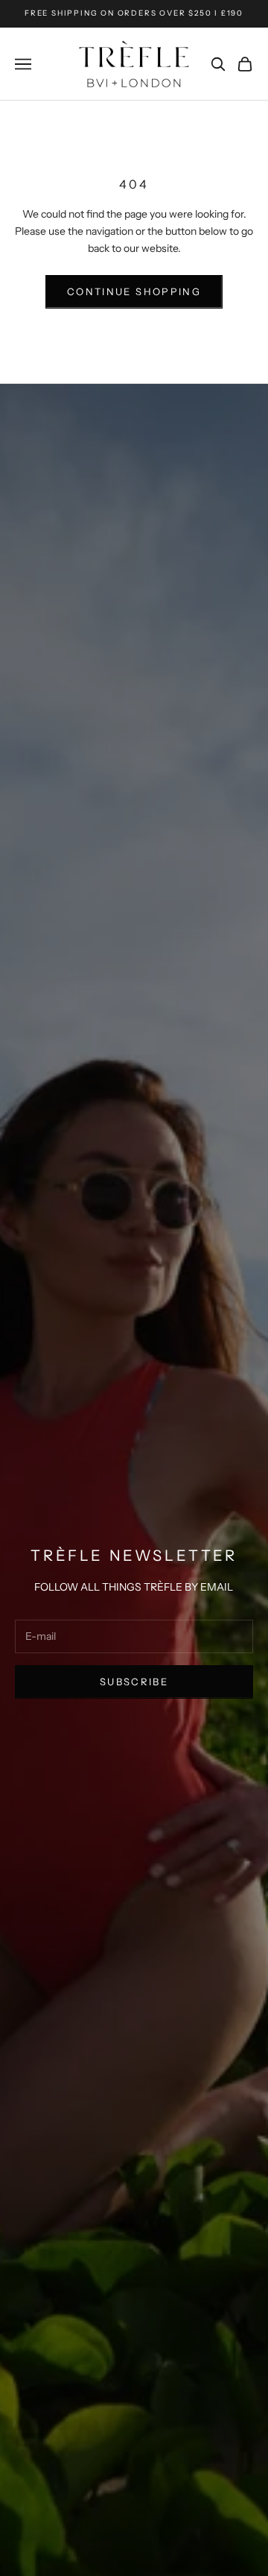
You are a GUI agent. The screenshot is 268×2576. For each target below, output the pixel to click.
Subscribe (134, 1682)
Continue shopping (134, 291)
